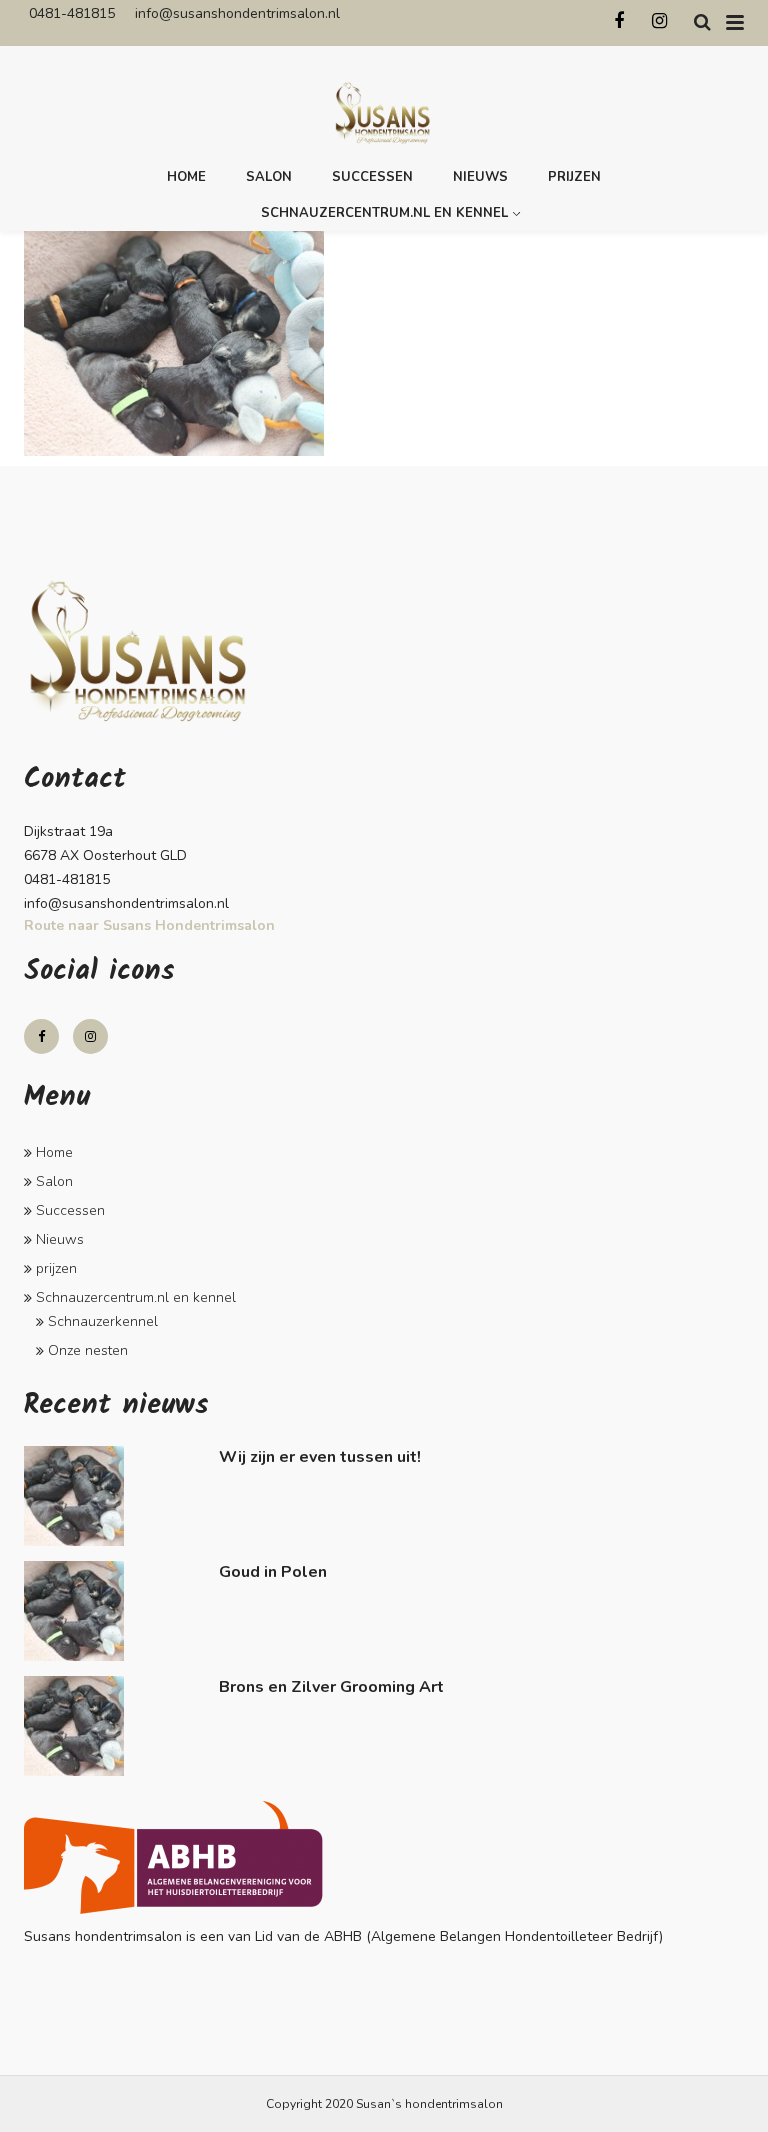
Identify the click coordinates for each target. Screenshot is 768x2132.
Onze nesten (88, 1350)
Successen (372, 177)
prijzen (574, 177)
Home (186, 177)
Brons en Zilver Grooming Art (331, 1687)
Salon (269, 177)
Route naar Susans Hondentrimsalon (149, 925)
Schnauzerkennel (103, 1321)
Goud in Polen (273, 1572)
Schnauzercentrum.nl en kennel (384, 213)
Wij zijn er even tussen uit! (320, 1457)
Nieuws (480, 177)
